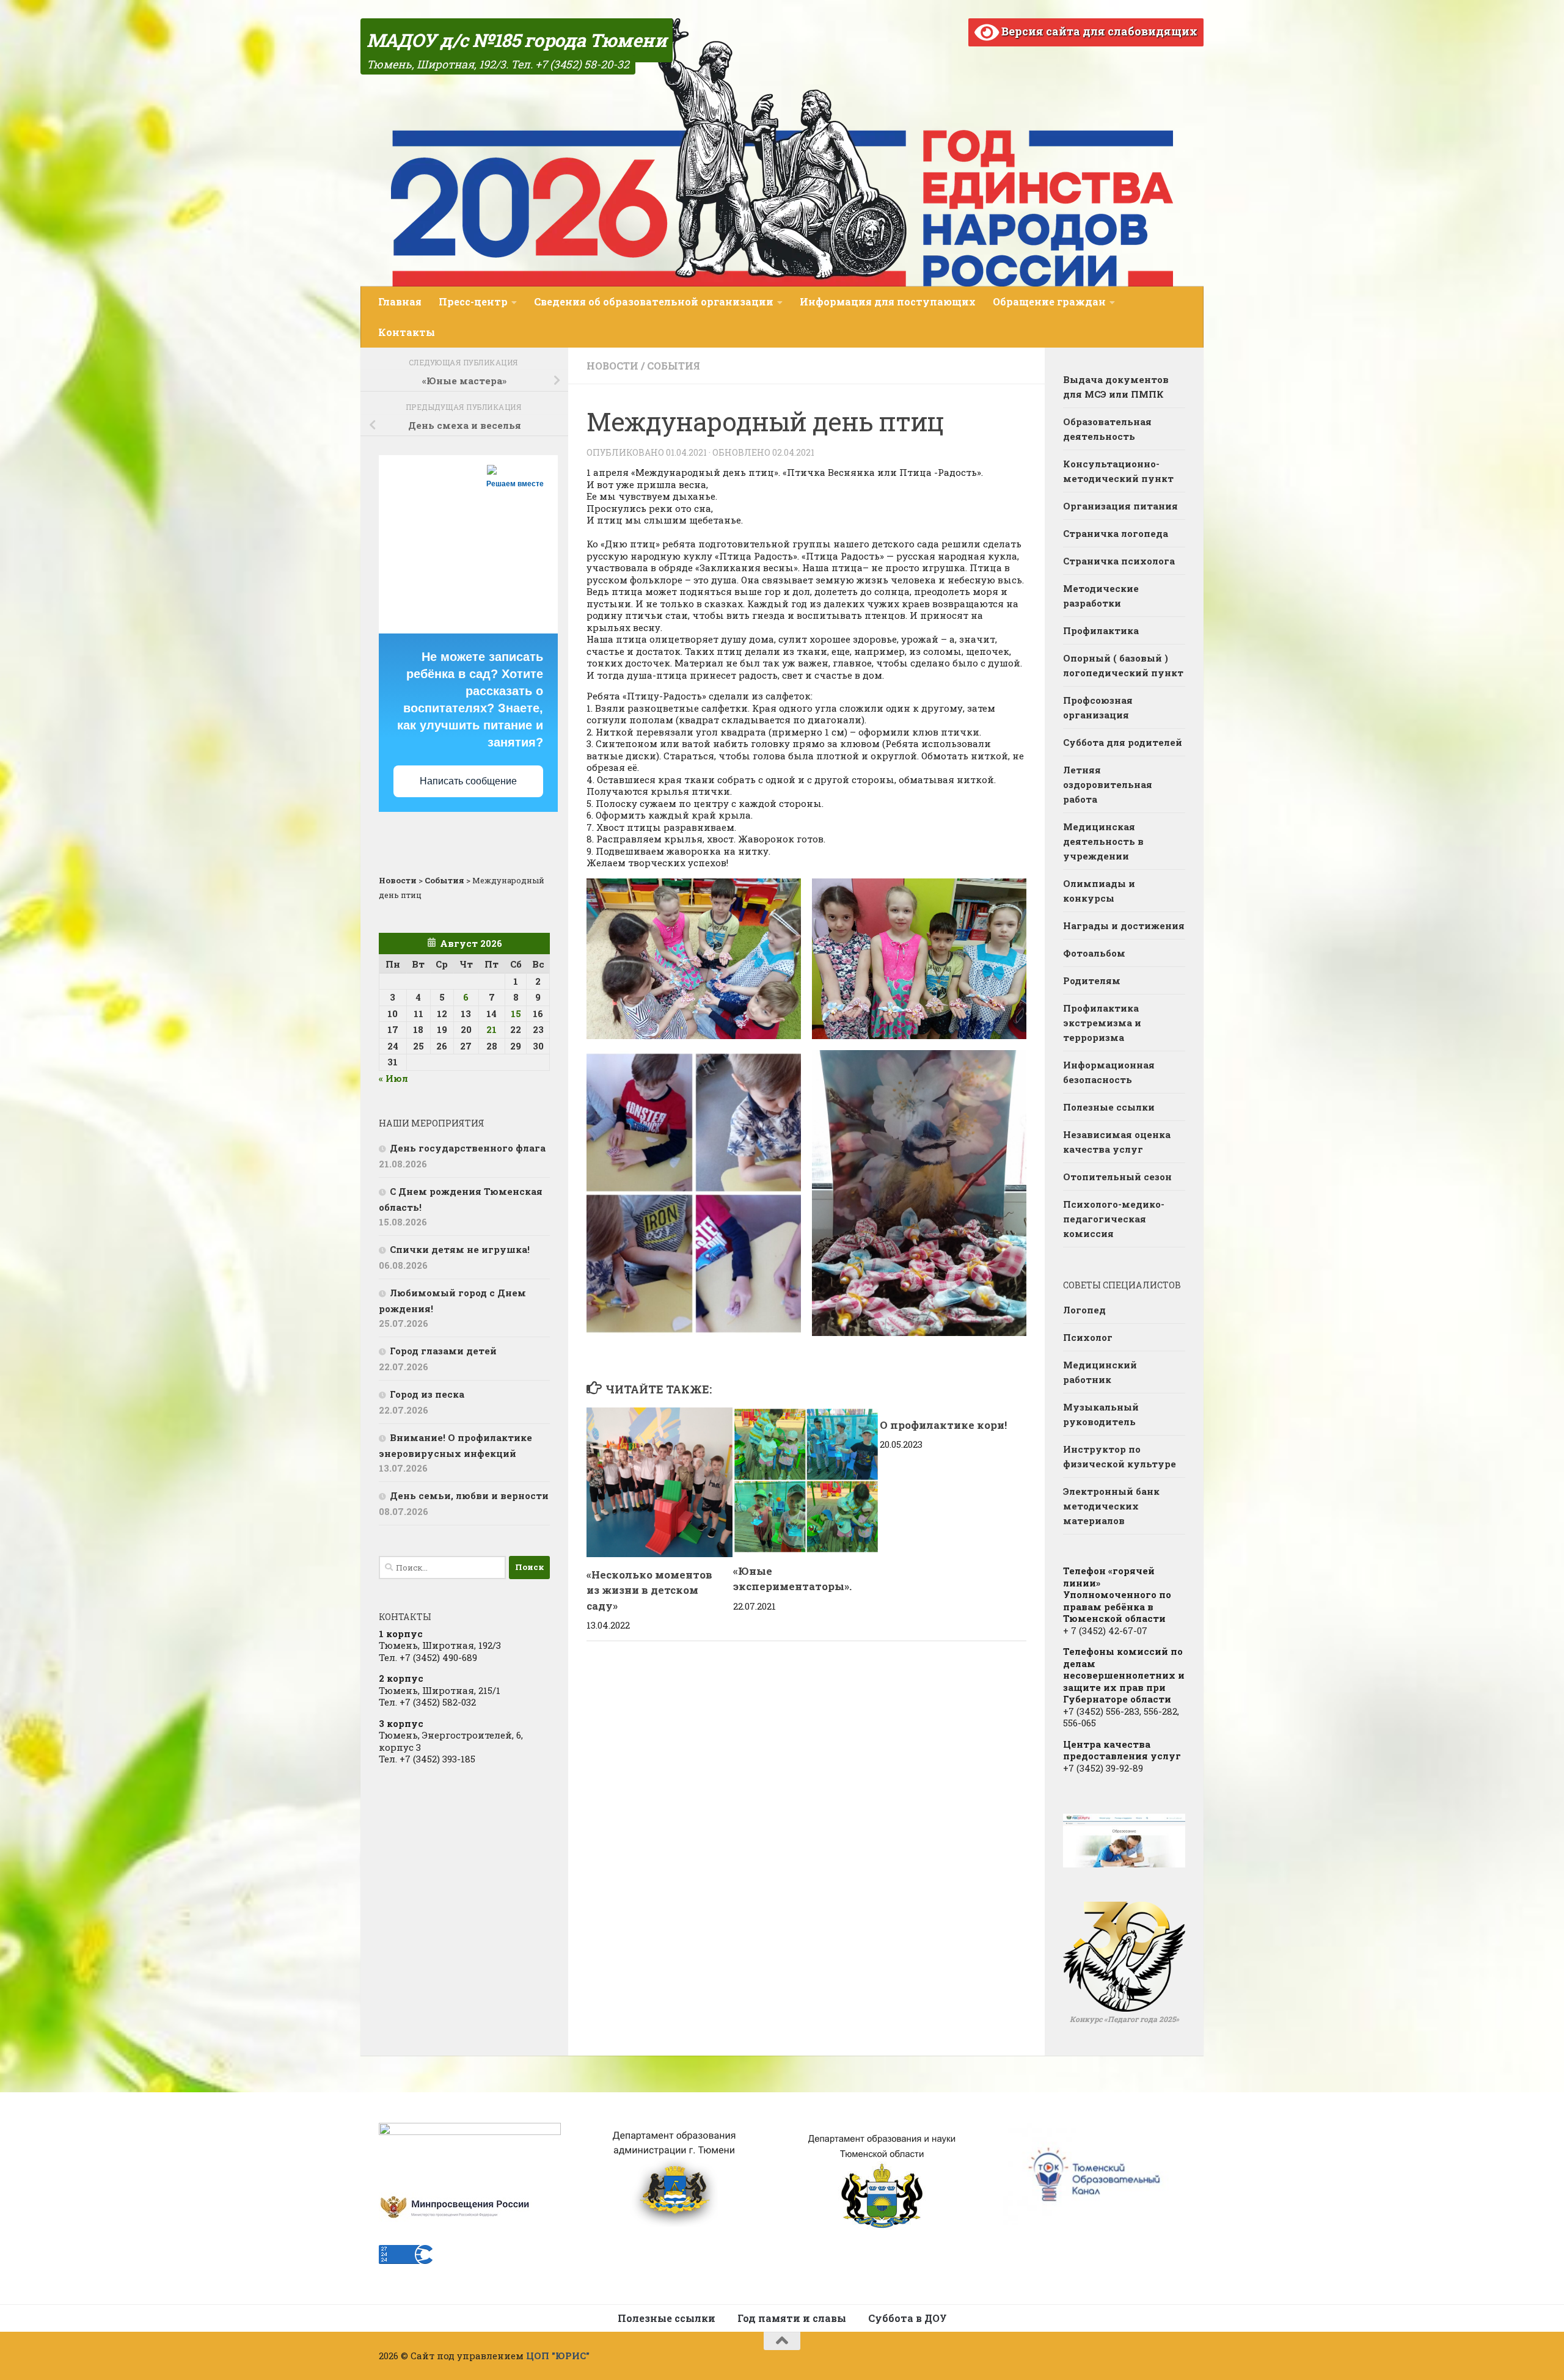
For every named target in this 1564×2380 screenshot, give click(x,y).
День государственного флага (468, 1148)
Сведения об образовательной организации (654, 301)
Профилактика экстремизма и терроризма (1102, 1023)
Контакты (407, 332)
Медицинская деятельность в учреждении (1103, 841)
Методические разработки (1101, 596)
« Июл (393, 1078)
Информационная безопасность (1109, 1072)
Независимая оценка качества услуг (1117, 1142)
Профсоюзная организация (1098, 707)
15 (516, 1013)
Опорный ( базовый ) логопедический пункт (1123, 665)
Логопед (1084, 1310)
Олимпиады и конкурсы (1099, 891)
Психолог (1088, 1337)
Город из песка (427, 1394)
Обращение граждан (1049, 301)
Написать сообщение (468, 781)
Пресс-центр (473, 301)
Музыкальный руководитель (1101, 1414)
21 (491, 1029)
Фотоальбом (1094, 953)
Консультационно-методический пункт (1118, 471)
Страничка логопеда (1116, 533)
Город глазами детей (443, 1351)
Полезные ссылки (1109, 1107)
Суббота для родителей (1123, 742)
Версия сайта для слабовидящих (1098, 31)
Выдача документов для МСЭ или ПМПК (1116, 387)
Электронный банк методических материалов (1111, 1506)
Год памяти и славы (792, 2318)
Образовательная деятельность (1107, 429)
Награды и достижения (1124, 925)
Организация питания (1120, 506)
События (674, 366)
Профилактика (1101, 630)
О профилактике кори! (943, 1425)
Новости (612, 366)
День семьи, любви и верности (469, 1495)
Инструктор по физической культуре (1120, 1456)
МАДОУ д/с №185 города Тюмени (517, 40)
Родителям (1092, 980)
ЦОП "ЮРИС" (558, 2356)
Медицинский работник (1100, 1372)
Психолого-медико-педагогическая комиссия (1114, 1219)
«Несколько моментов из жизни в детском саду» (649, 1590)
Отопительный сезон (1117, 1177)
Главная (400, 301)
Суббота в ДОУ (908, 2318)
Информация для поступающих (888, 301)
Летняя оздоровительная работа (1108, 784)
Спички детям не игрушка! (460, 1249)
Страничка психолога (1119, 561)
